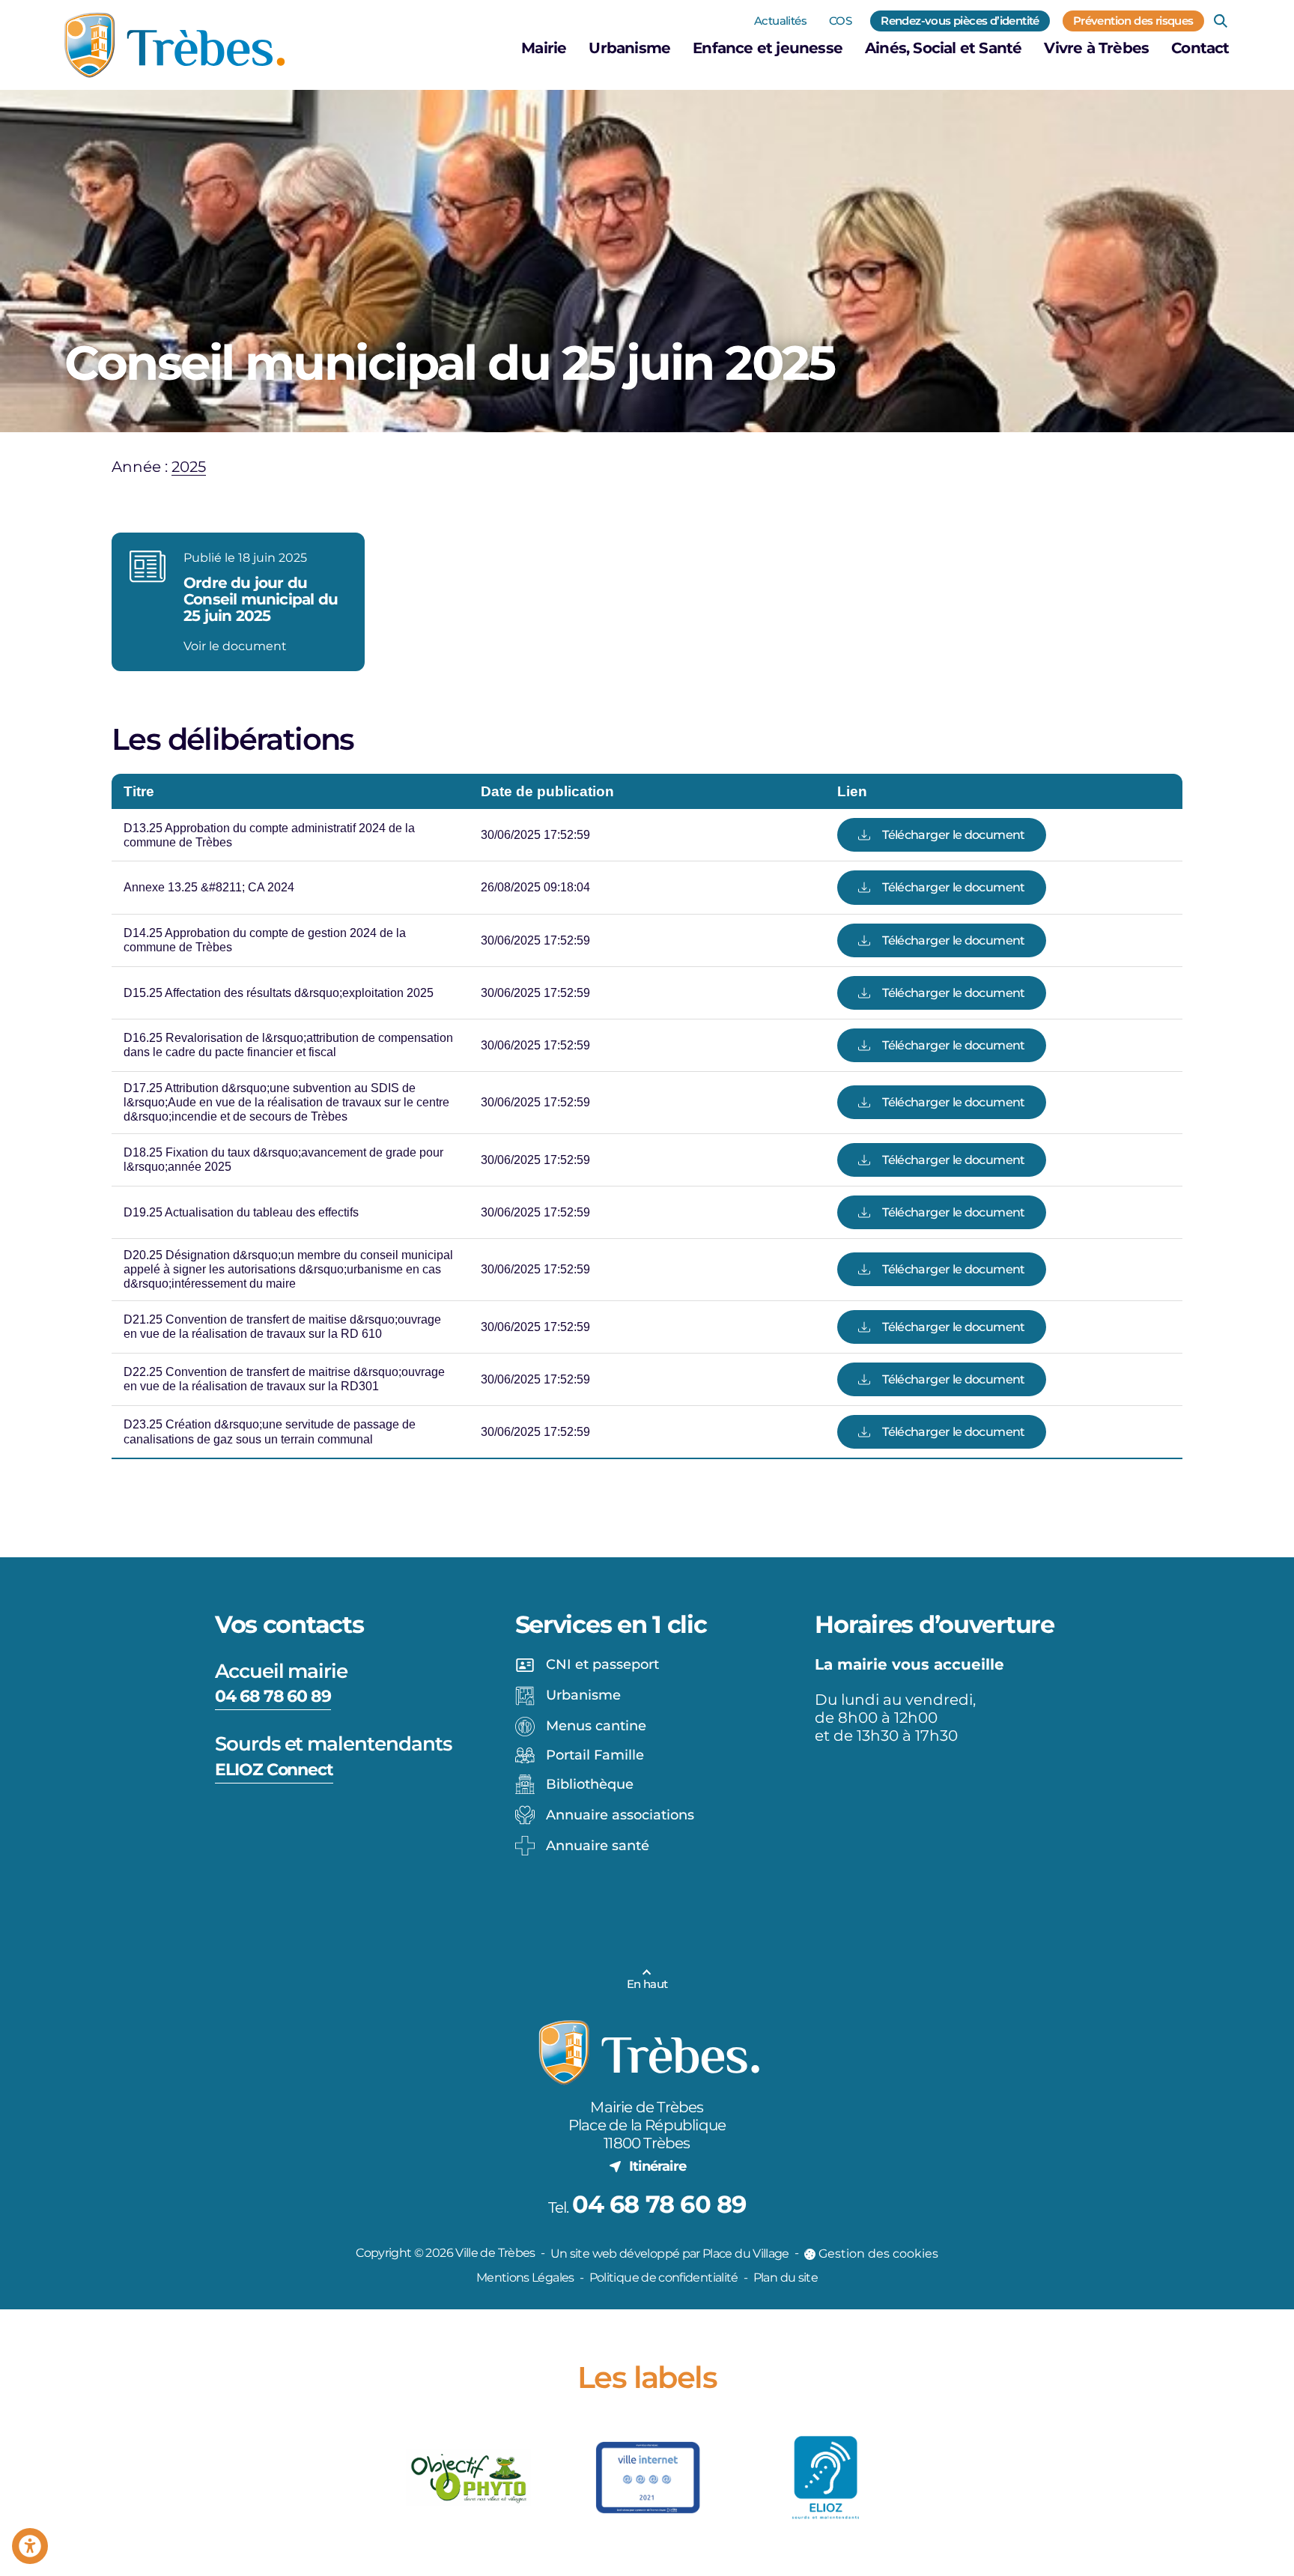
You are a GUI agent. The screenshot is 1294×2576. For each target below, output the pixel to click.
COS (840, 21)
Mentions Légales (525, 2278)
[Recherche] (1221, 21)
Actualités (780, 21)
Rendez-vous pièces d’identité (960, 21)
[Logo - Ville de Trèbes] (175, 45)
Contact (1200, 48)
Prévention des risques (1133, 21)
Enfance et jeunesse (768, 48)
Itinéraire (657, 2166)
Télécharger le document (953, 835)
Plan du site (786, 2278)
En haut (647, 1984)
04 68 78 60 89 (273, 1696)
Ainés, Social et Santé (943, 48)
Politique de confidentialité (664, 2278)
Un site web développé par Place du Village (670, 2254)
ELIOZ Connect (274, 1770)
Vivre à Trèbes (1096, 48)
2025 (189, 467)
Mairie (544, 48)
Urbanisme (629, 48)
